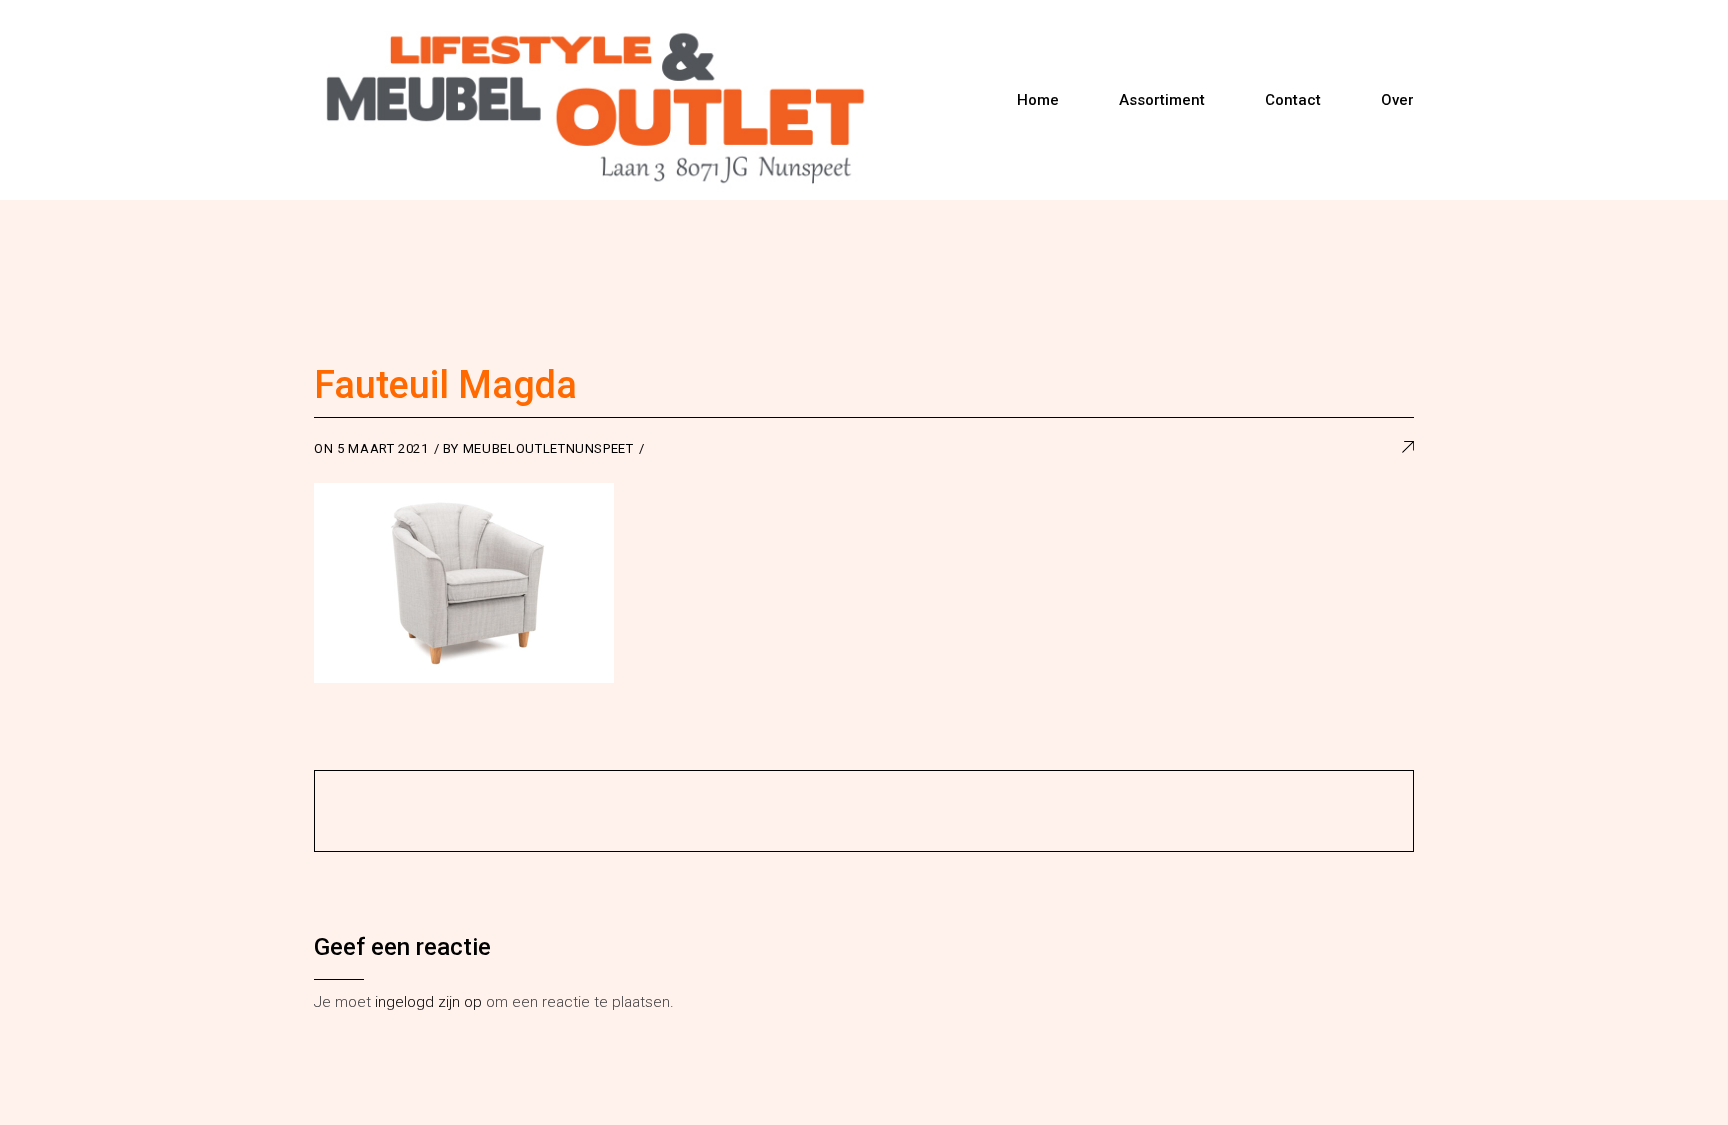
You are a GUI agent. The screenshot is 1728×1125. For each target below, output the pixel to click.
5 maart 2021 (383, 448)
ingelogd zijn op (428, 1002)
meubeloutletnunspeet (548, 448)
